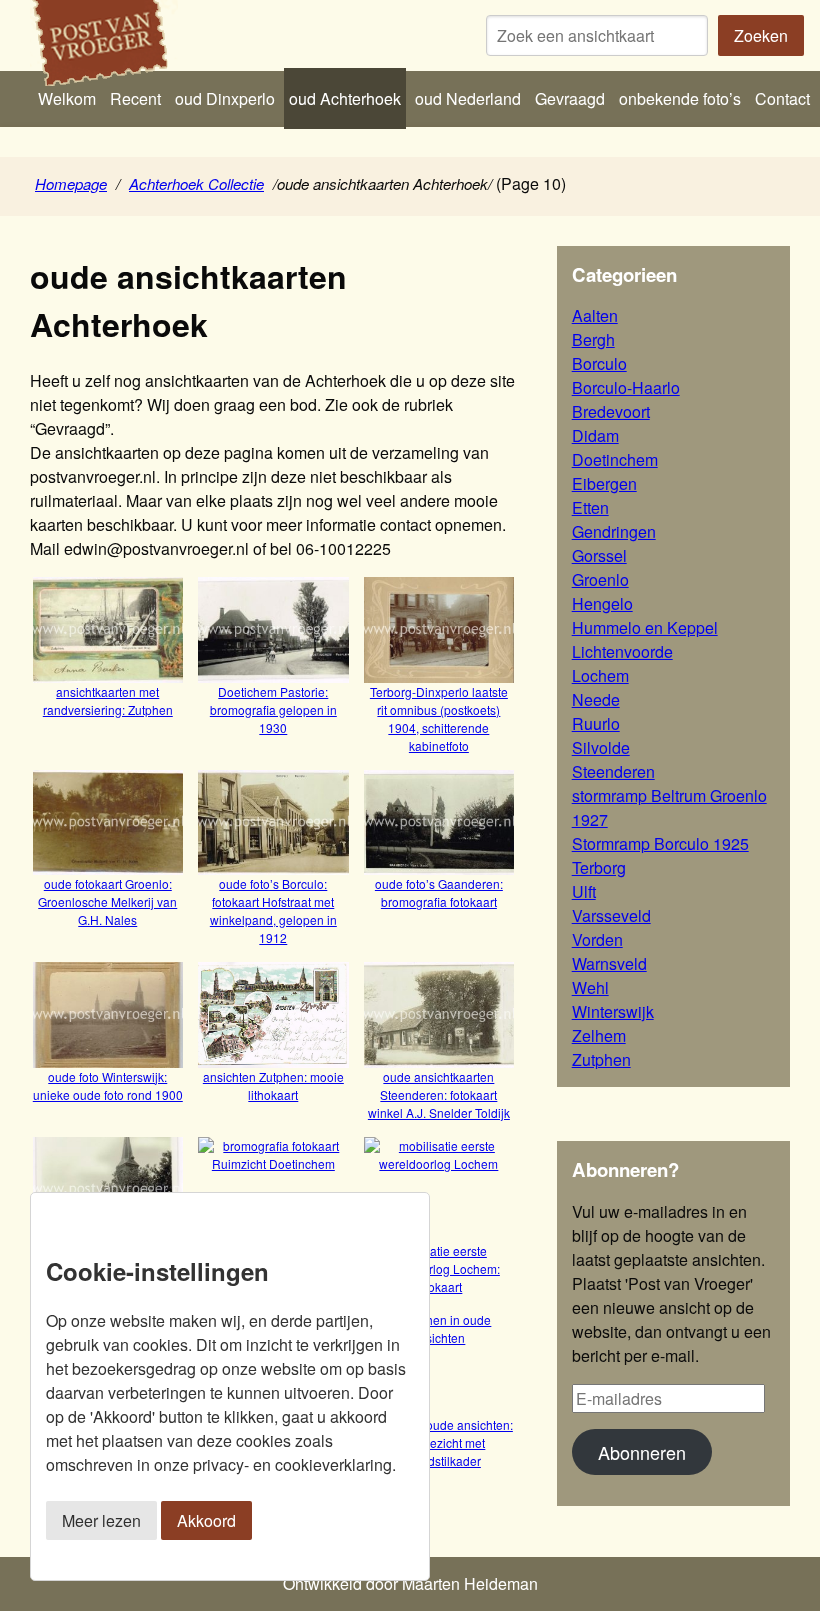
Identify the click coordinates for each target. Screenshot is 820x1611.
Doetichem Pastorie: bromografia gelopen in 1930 (273, 709)
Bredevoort (611, 411)
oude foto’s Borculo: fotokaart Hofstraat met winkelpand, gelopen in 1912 (273, 910)
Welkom (67, 98)
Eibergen (604, 483)
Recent (135, 98)
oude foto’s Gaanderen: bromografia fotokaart (439, 892)
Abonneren (642, 1452)
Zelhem (599, 1035)
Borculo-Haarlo (626, 387)
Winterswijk (613, 1011)
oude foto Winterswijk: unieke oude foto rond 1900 (108, 1085)
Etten (590, 507)
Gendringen (614, 531)
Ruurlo (596, 723)
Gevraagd (570, 98)
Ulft (584, 891)
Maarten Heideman (470, 1583)
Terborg (599, 867)
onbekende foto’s (680, 98)
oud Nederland (468, 98)
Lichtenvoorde (622, 651)
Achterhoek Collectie (196, 183)
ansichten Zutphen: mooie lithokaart (273, 1085)
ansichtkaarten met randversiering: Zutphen (108, 700)
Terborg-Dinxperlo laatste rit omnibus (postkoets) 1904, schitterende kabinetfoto (439, 718)
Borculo (599, 363)
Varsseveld (611, 915)
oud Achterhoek (345, 98)
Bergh (593, 339)
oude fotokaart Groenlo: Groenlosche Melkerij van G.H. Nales (107, 901)
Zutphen (601, 1059)
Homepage (71, 183)
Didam (595, 435)
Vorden (597, 939)
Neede (596, 699)
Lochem (600, 675)
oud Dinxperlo (225, 98)
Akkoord (206, 1520)
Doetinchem (615, 459)
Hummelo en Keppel (645, 627)
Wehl (590, 987)
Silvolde (601, 747)
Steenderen (613, 771)
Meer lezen (101, 1520)
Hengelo (602, 603)
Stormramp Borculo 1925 (660, 843)
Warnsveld (609, 963)
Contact (782, 98)
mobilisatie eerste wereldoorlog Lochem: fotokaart (439, 1268)
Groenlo (600, 579)
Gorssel (599, 555)
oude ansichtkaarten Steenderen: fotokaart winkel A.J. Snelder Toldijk (439, 1094)
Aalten (595, 315)
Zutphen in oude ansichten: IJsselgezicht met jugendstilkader (439, 1442)
